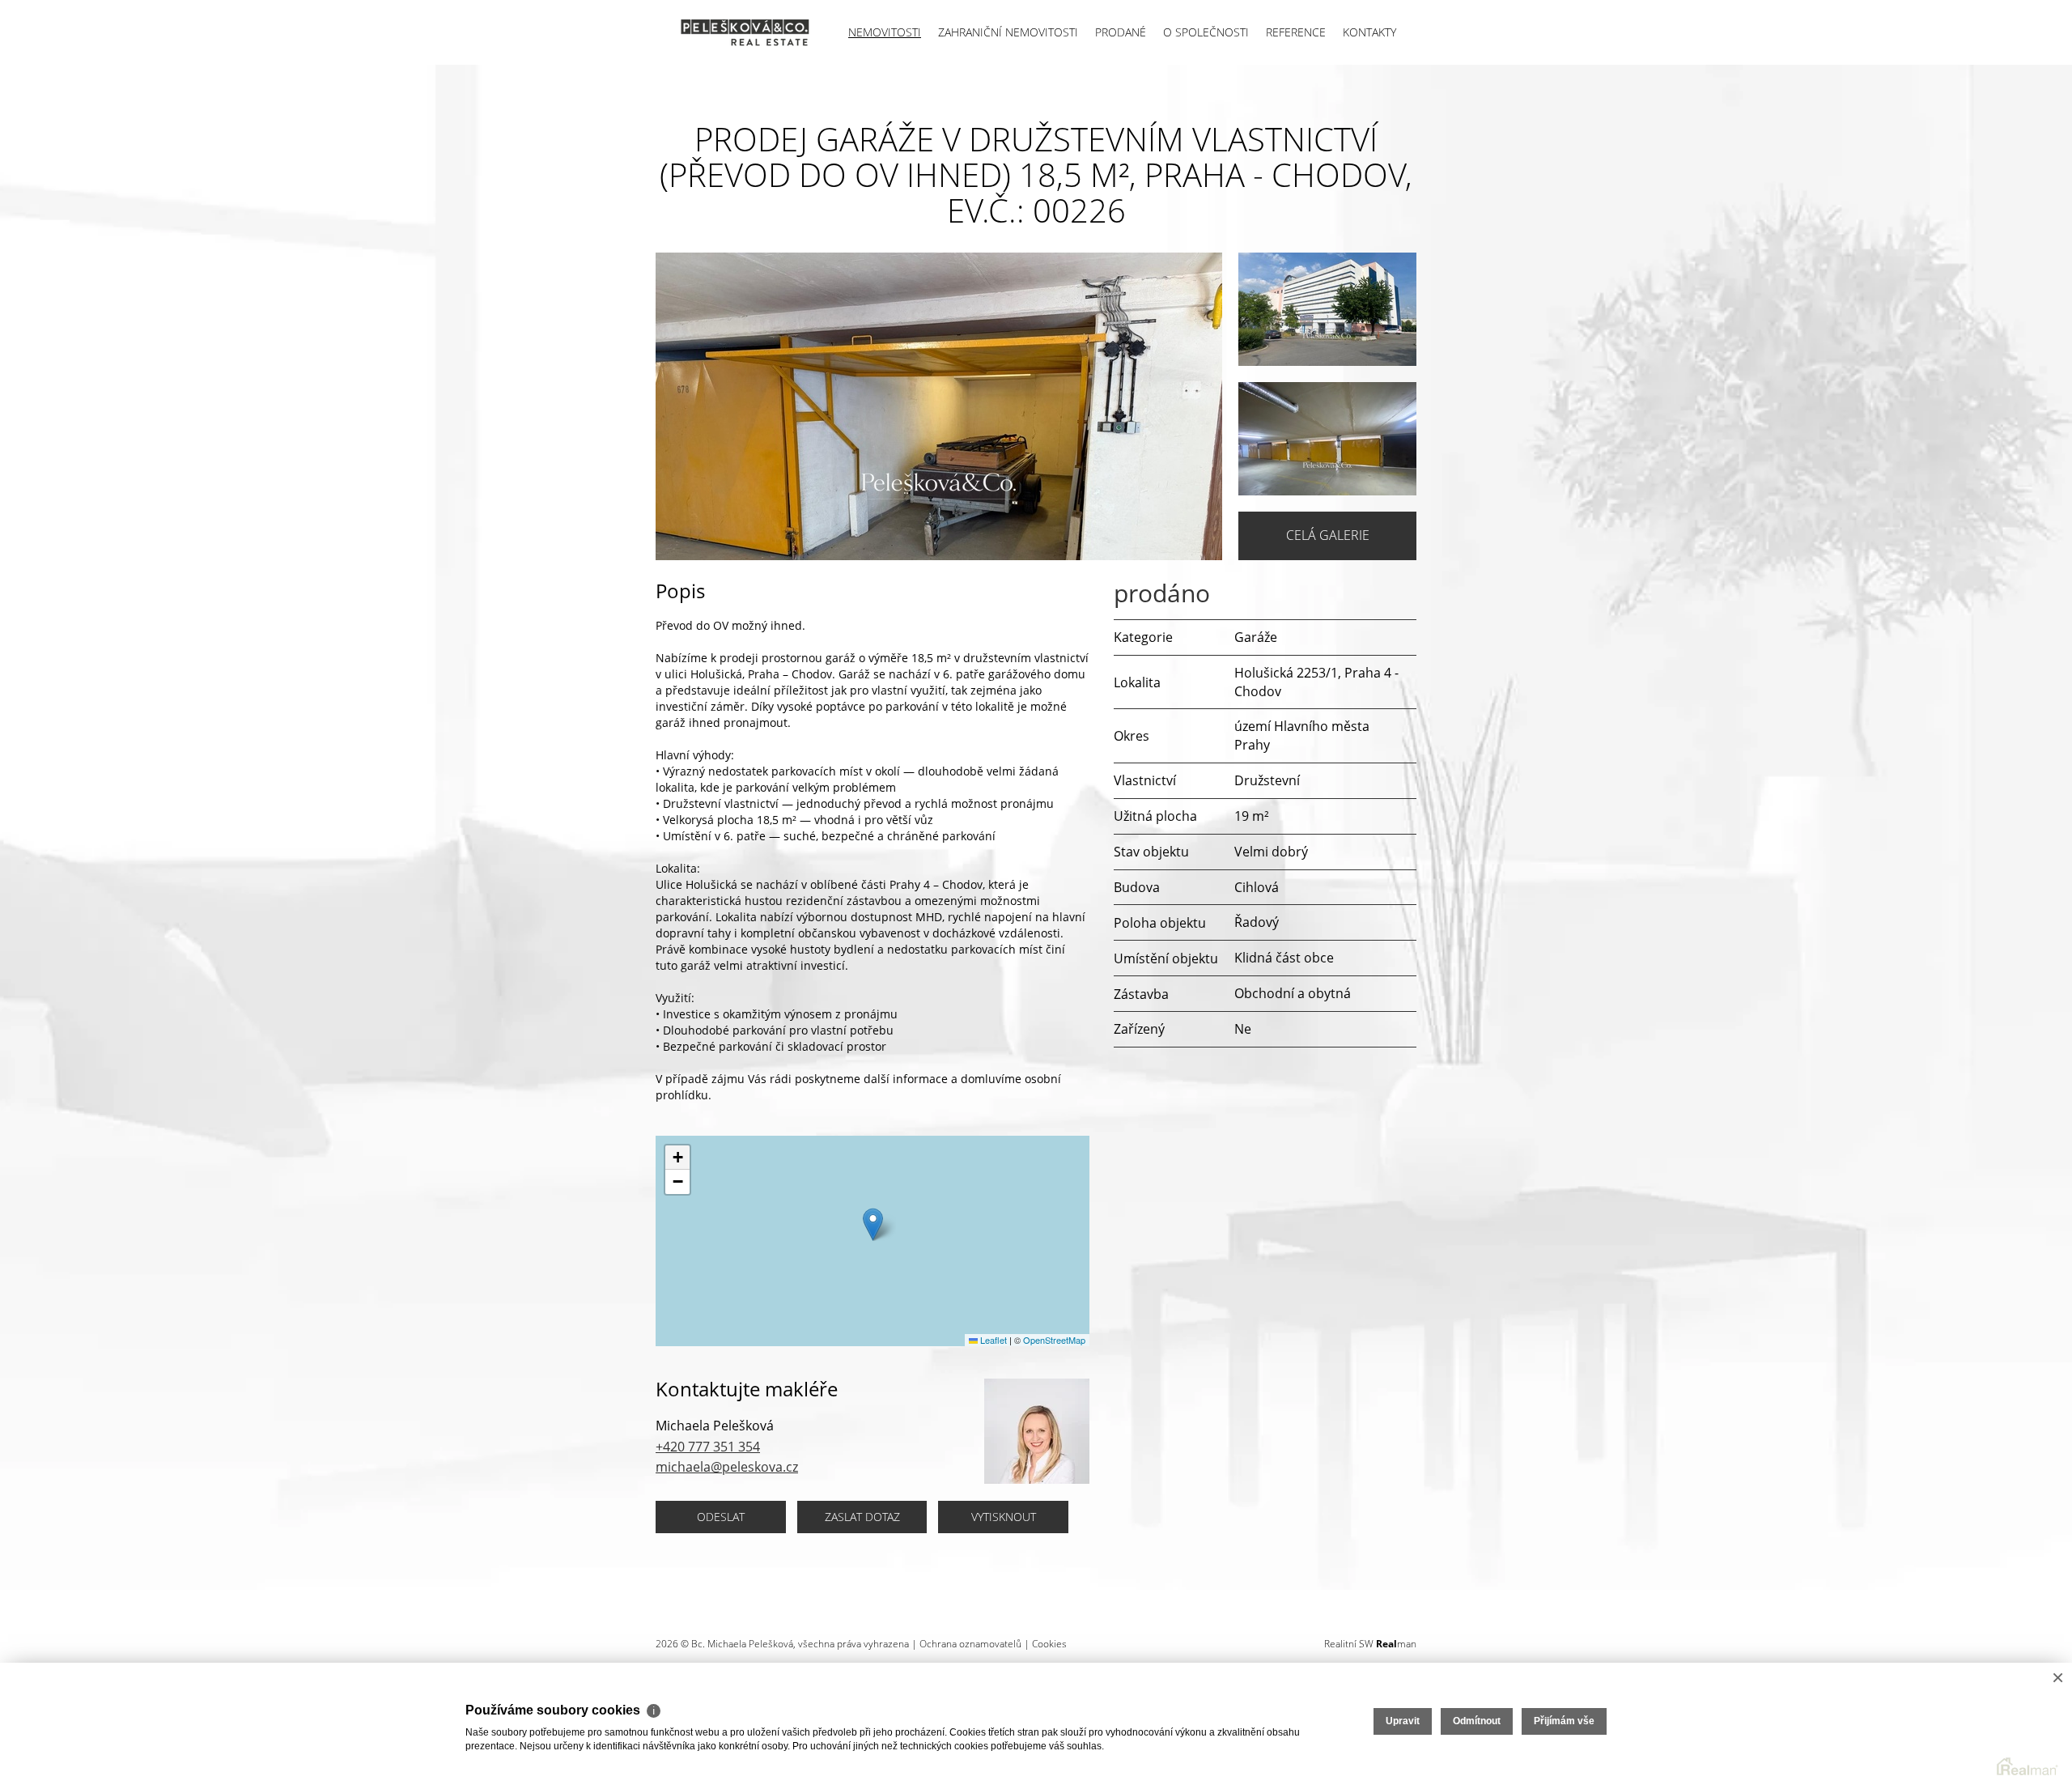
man (1396, 1644)
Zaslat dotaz (862, 1517)
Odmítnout (1477, 1721)
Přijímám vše (1564, 1721)
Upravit (1403, 1721)
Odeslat (721, 1517)
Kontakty (1369, 32)
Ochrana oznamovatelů (970, 1644)
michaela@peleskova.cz (727, 1467)
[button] (873, 1224)
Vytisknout (1004, 1517)
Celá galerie (1328, 535)
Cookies (1049, 1644)
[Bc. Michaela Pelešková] (732, 32)
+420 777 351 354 (708, 1447)
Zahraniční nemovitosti (1008, 32)
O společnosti (1206, 32)
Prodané (1121, 32)
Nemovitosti (885, 32)
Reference (1296, 32)
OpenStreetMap (1054, 1340)
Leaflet (992, 1340)
